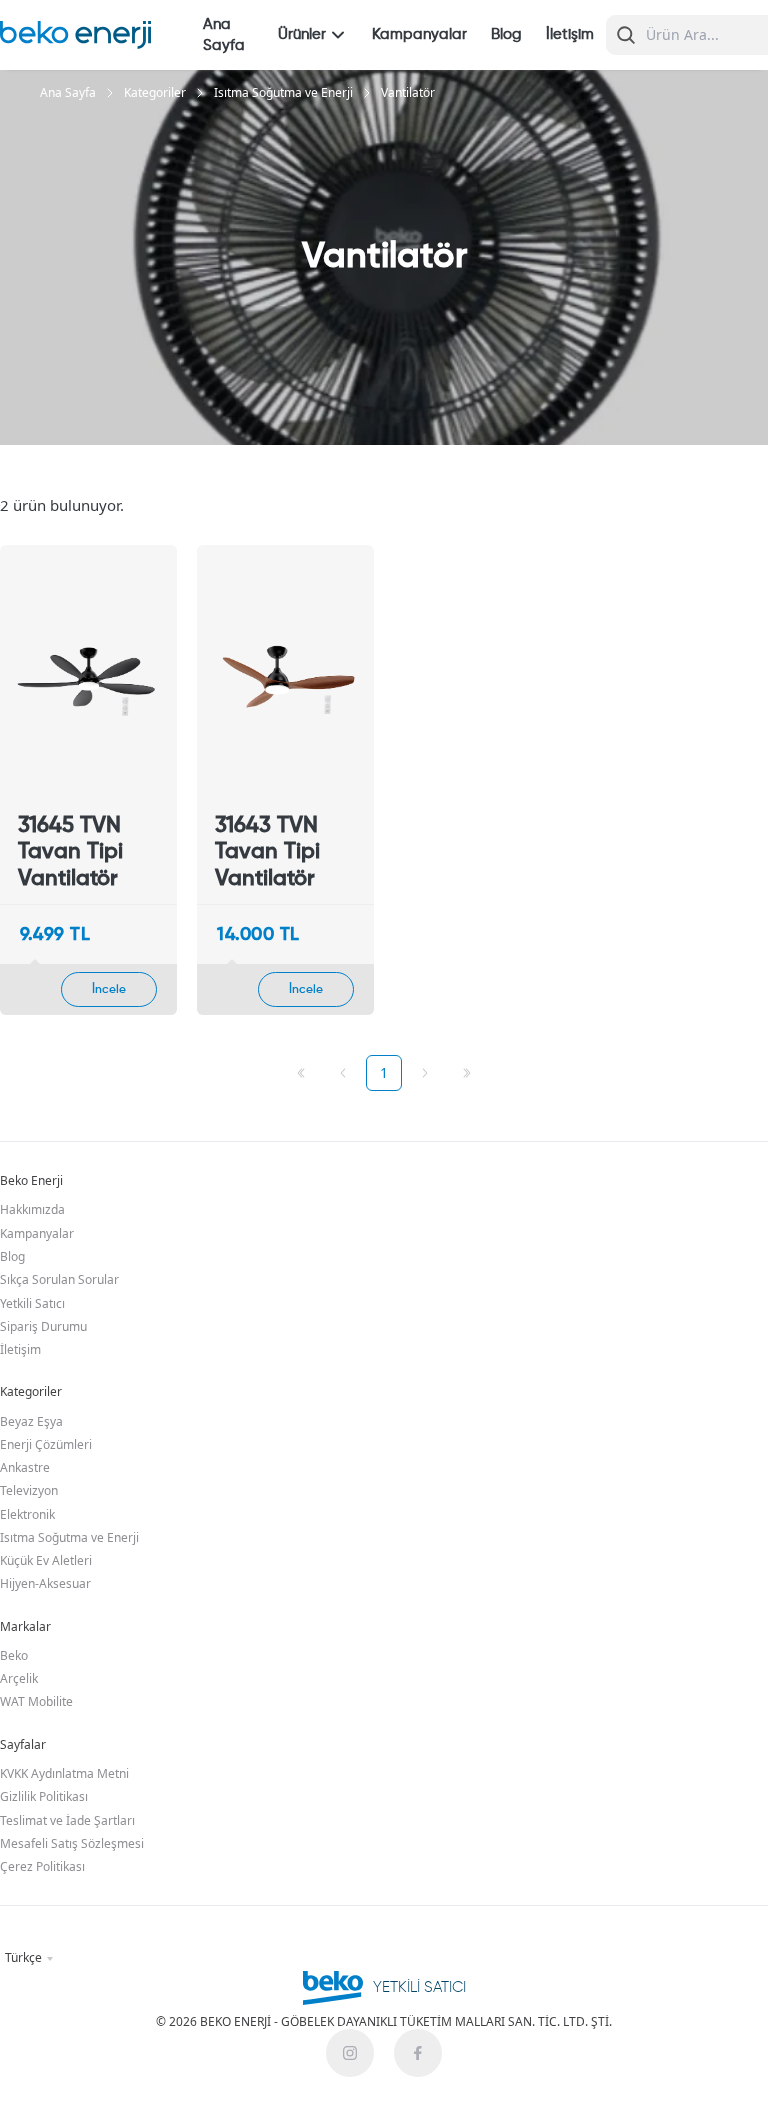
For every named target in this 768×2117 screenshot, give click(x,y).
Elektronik (27, 1514)
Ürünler (302, 34)
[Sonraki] (425, 1073)
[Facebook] (418, 2053)
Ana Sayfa (224, 35)
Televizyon (29, 1490)
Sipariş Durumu (43, 1326)
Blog (506, 34)
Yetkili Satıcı (32, 1303)
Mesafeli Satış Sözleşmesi (72, 1843)
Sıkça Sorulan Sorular (59, 1279)
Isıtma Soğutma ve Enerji (283, 93)
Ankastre (25, 1467)
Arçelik (19, 1678)
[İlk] (301, 1073)
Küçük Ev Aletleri (46, 1560)
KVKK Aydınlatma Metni (64, 1773)
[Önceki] (343, 1073)
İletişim (570, 34)
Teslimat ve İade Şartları (67, 1820)
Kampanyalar (419, 34)
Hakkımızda (32, 1209)
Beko (14, 1655)
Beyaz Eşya (31, 1421)
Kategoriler (155, 93)
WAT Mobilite (36, 1701)
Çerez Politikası (42, 1866)
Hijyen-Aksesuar (45, 1583)
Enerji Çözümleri (46, 1444)
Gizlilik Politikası (44, 1796)
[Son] (467, 1073)
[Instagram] (350, 2053)
